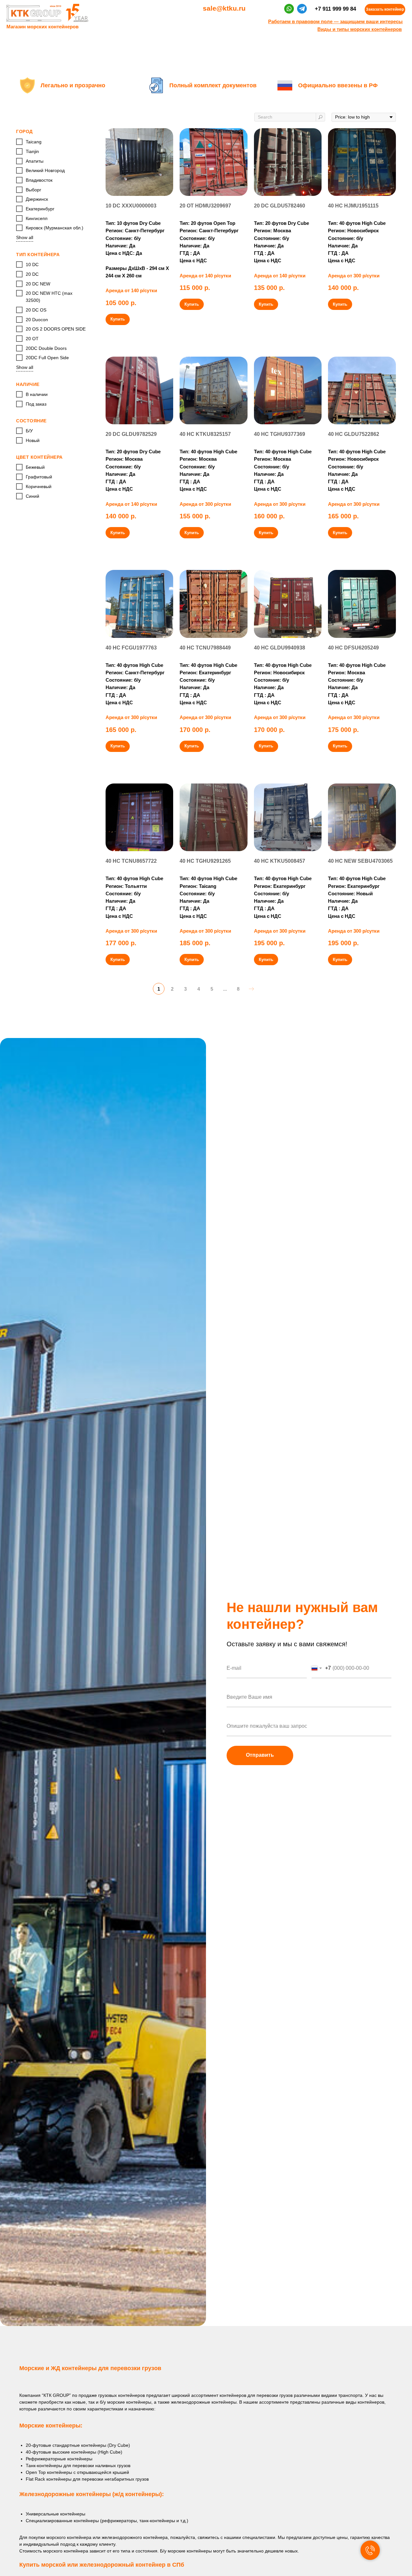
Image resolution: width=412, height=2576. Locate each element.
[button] (385, 10)
